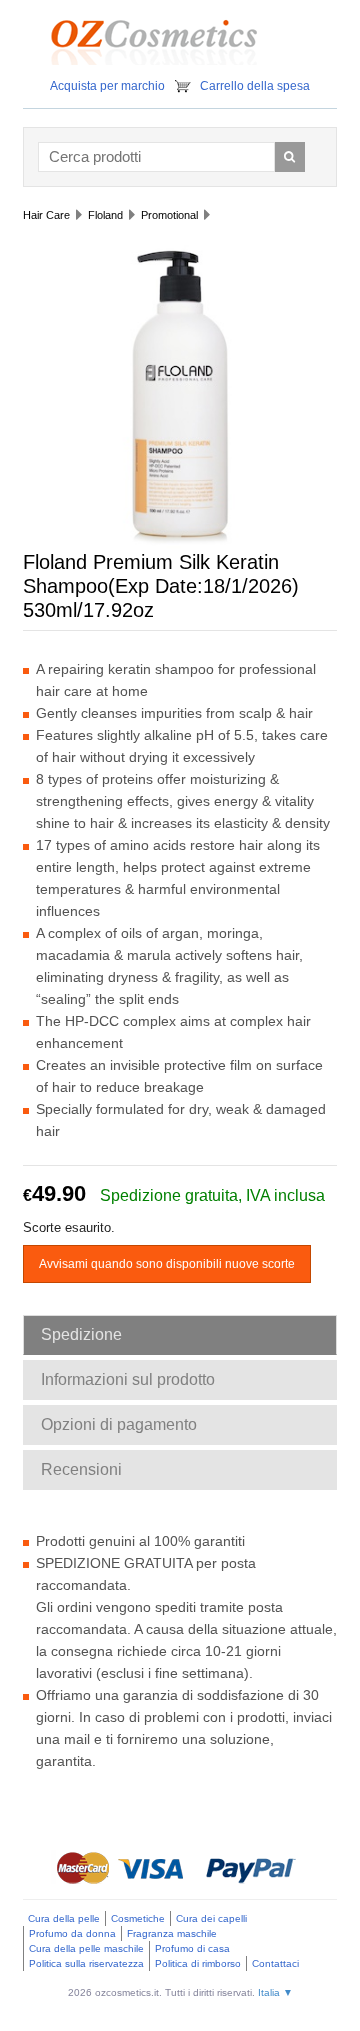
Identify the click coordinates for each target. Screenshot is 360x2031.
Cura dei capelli (211, 1918)
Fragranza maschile (172, 1933)
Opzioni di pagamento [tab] (119, 1424)
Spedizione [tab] (81, 1334)
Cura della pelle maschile (86, 1948)
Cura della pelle (64, 1918)
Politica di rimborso (198, 1963)
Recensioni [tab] (81, 1469)
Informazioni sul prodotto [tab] (128, 1379)
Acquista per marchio (107, 86)
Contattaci (275, 1963)
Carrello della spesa (255, 86)
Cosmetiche (138, 1918)
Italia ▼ (275, 1992)
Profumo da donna (72, 1933)
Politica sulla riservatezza (86, 1963)
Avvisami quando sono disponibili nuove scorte (167, 1264)
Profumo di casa (192, 1948)
